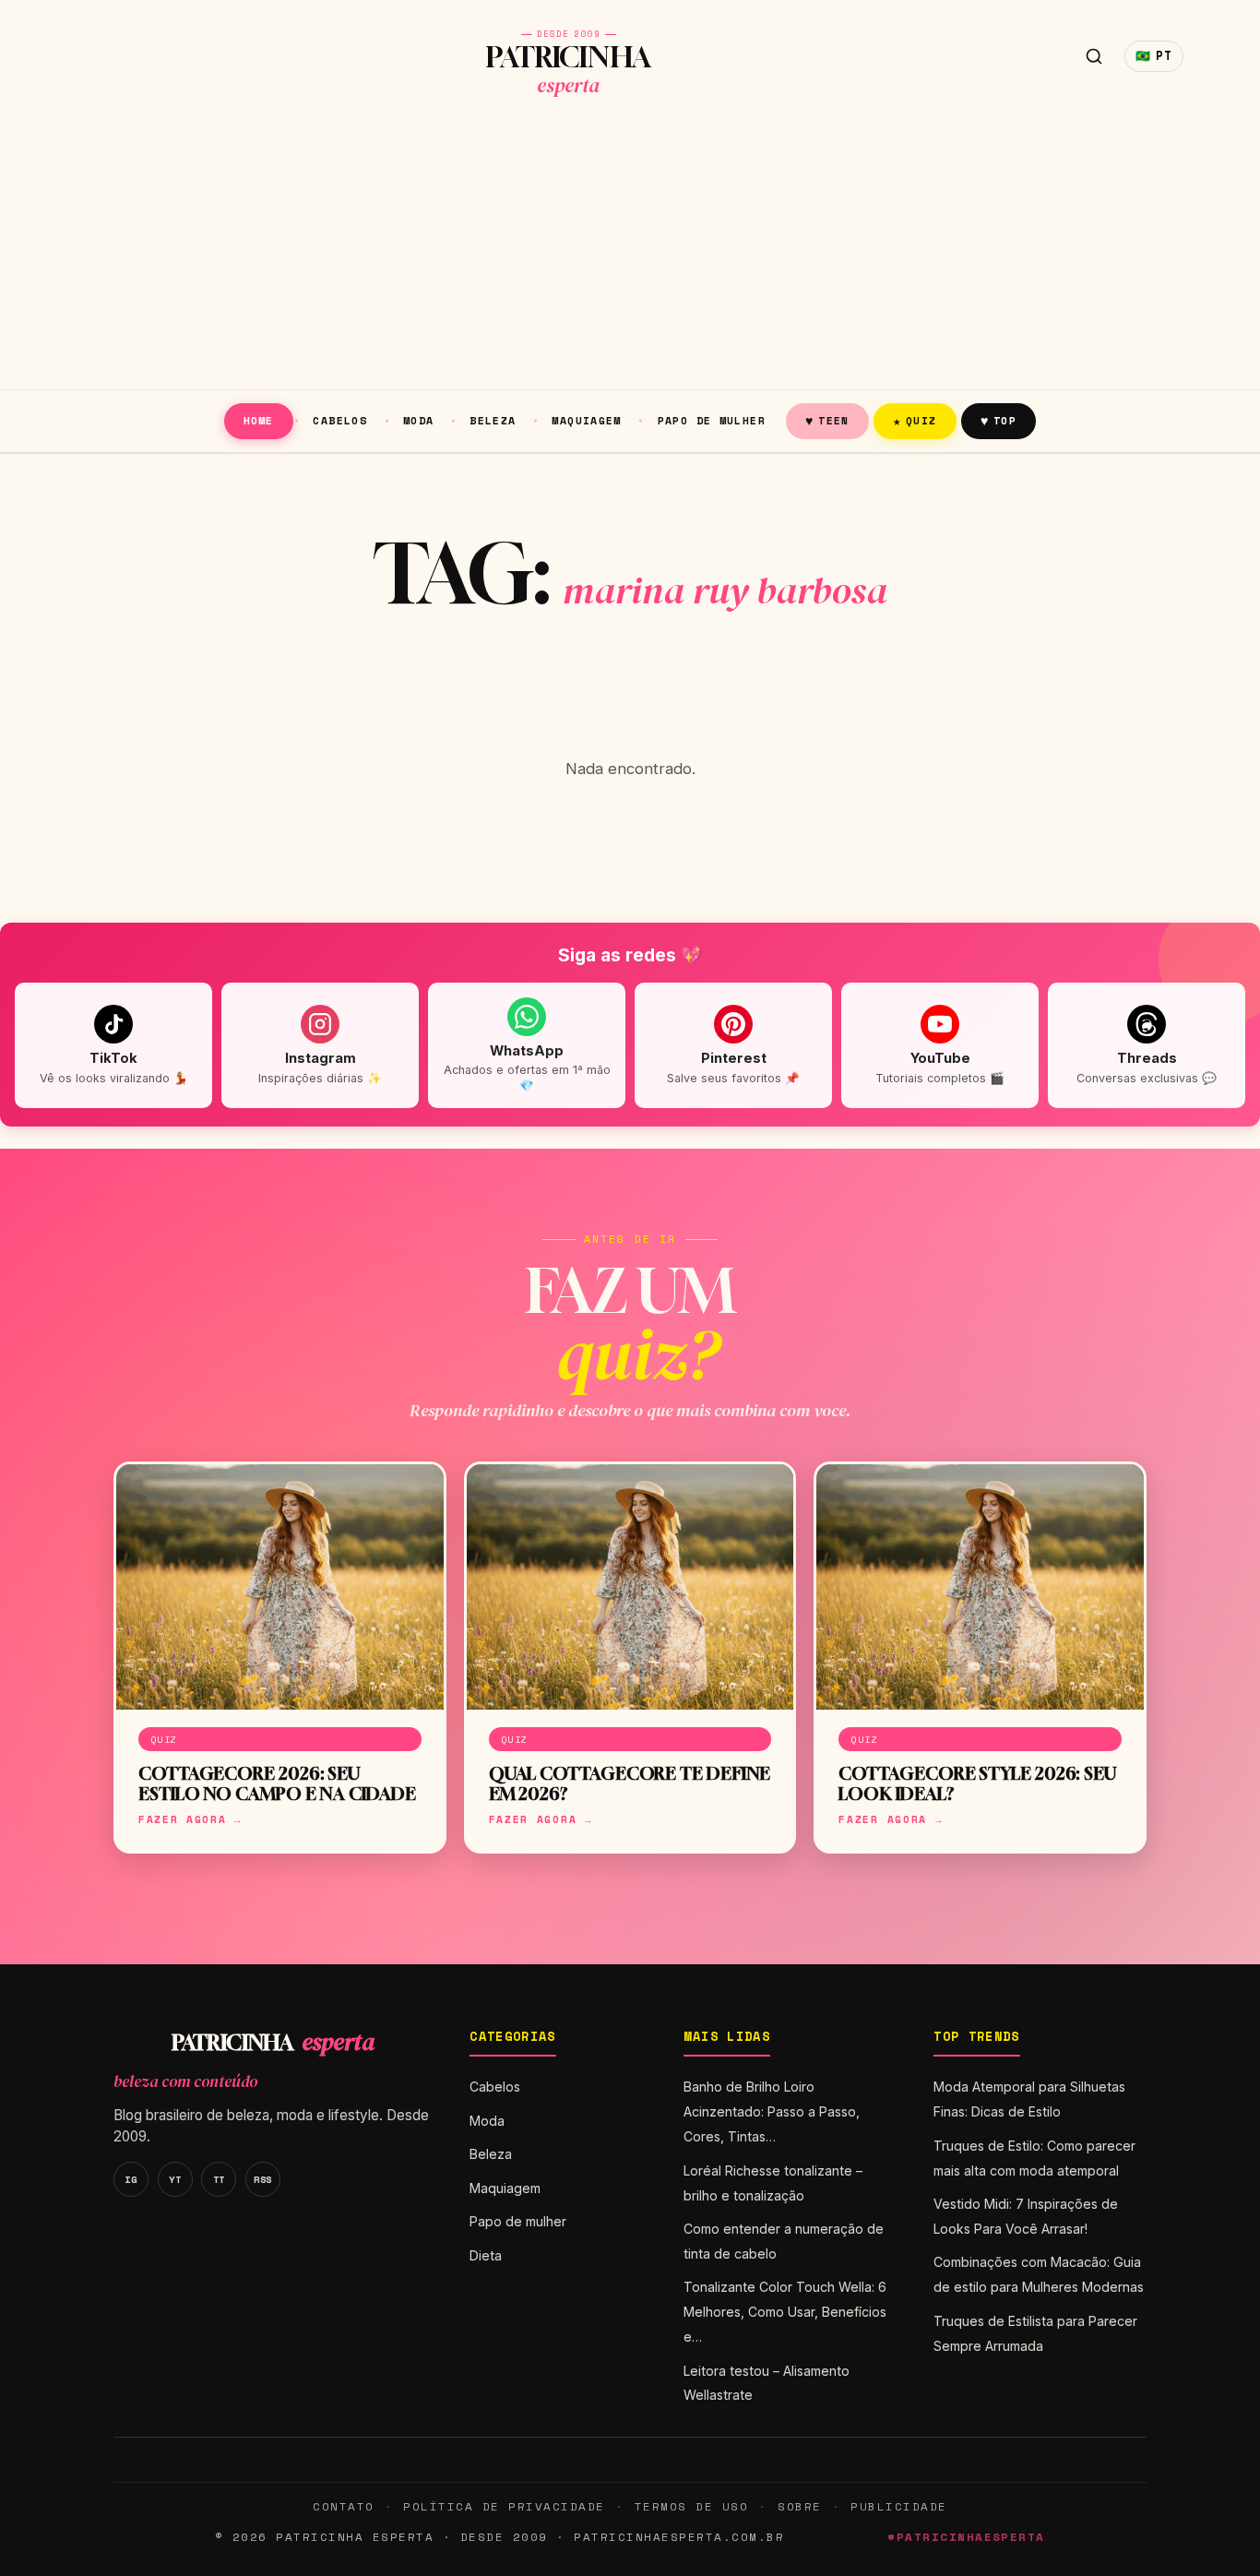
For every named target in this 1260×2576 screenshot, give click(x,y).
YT (175, 2179)
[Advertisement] (630, 251)
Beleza (493, 420)
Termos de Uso (691, 2506)
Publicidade (898, 2506)
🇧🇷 (1154, 56)
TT (219, 2179)
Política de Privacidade (504, 2506)
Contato (343, 2506)
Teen (827, 420)
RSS (263, 2179)
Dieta (486, 2255)
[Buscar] (1094, 56)
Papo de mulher (712, 420)
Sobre (800, 2506)
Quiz (915, 420)
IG (131, 2179)
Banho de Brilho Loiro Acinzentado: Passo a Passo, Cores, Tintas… (772, 2111)
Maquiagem (586, 420)
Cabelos (340, 420)
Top (998, 420)
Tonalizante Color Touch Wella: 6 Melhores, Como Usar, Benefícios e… (785, 2312)
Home (259, 420)
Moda (419, 420)
